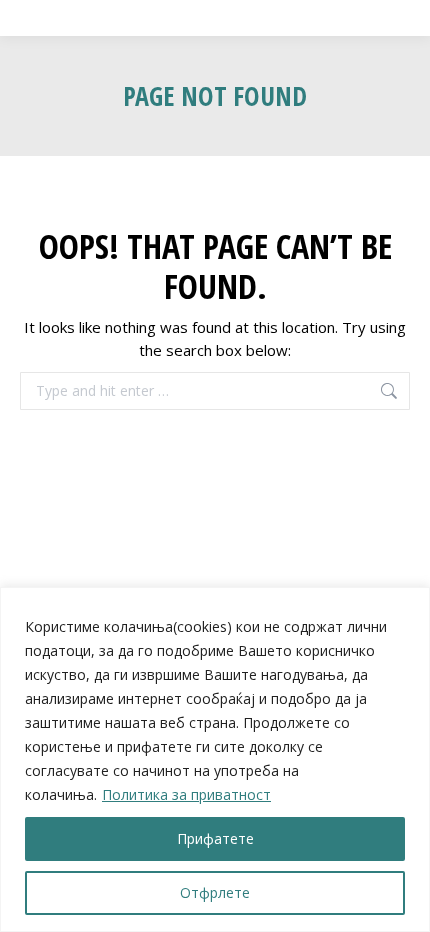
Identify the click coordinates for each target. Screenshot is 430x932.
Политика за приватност (186, 794)
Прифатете (215, 838)
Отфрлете (215, 892)
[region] (215, 759)
